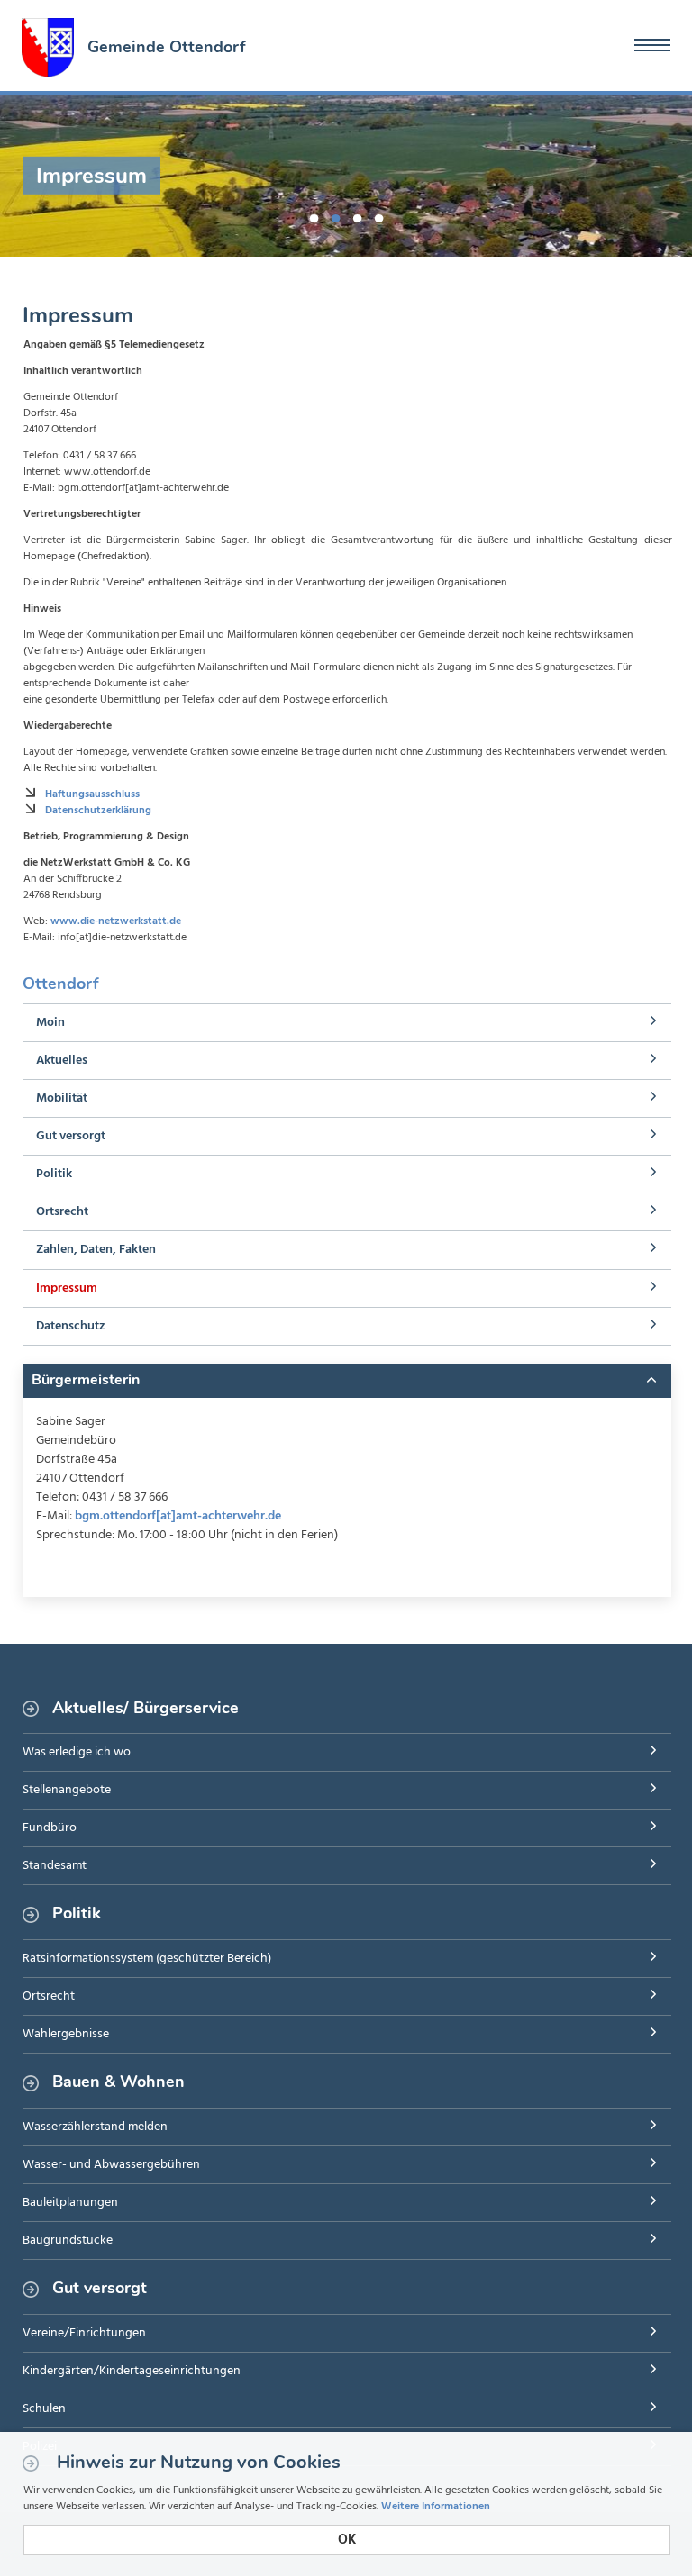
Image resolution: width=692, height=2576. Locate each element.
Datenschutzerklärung (98, 811)
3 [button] (357, 215)
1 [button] (314, 215)
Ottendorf (60, 984)
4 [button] (378, 215)
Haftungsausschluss (92, 794)
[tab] (347, 1381)
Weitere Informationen (436, 2507)
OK (347, 2540)
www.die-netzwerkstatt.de (116, 921)
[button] (347, 1381)
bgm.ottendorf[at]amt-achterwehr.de (178, 1516)
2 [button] (335, 215)
